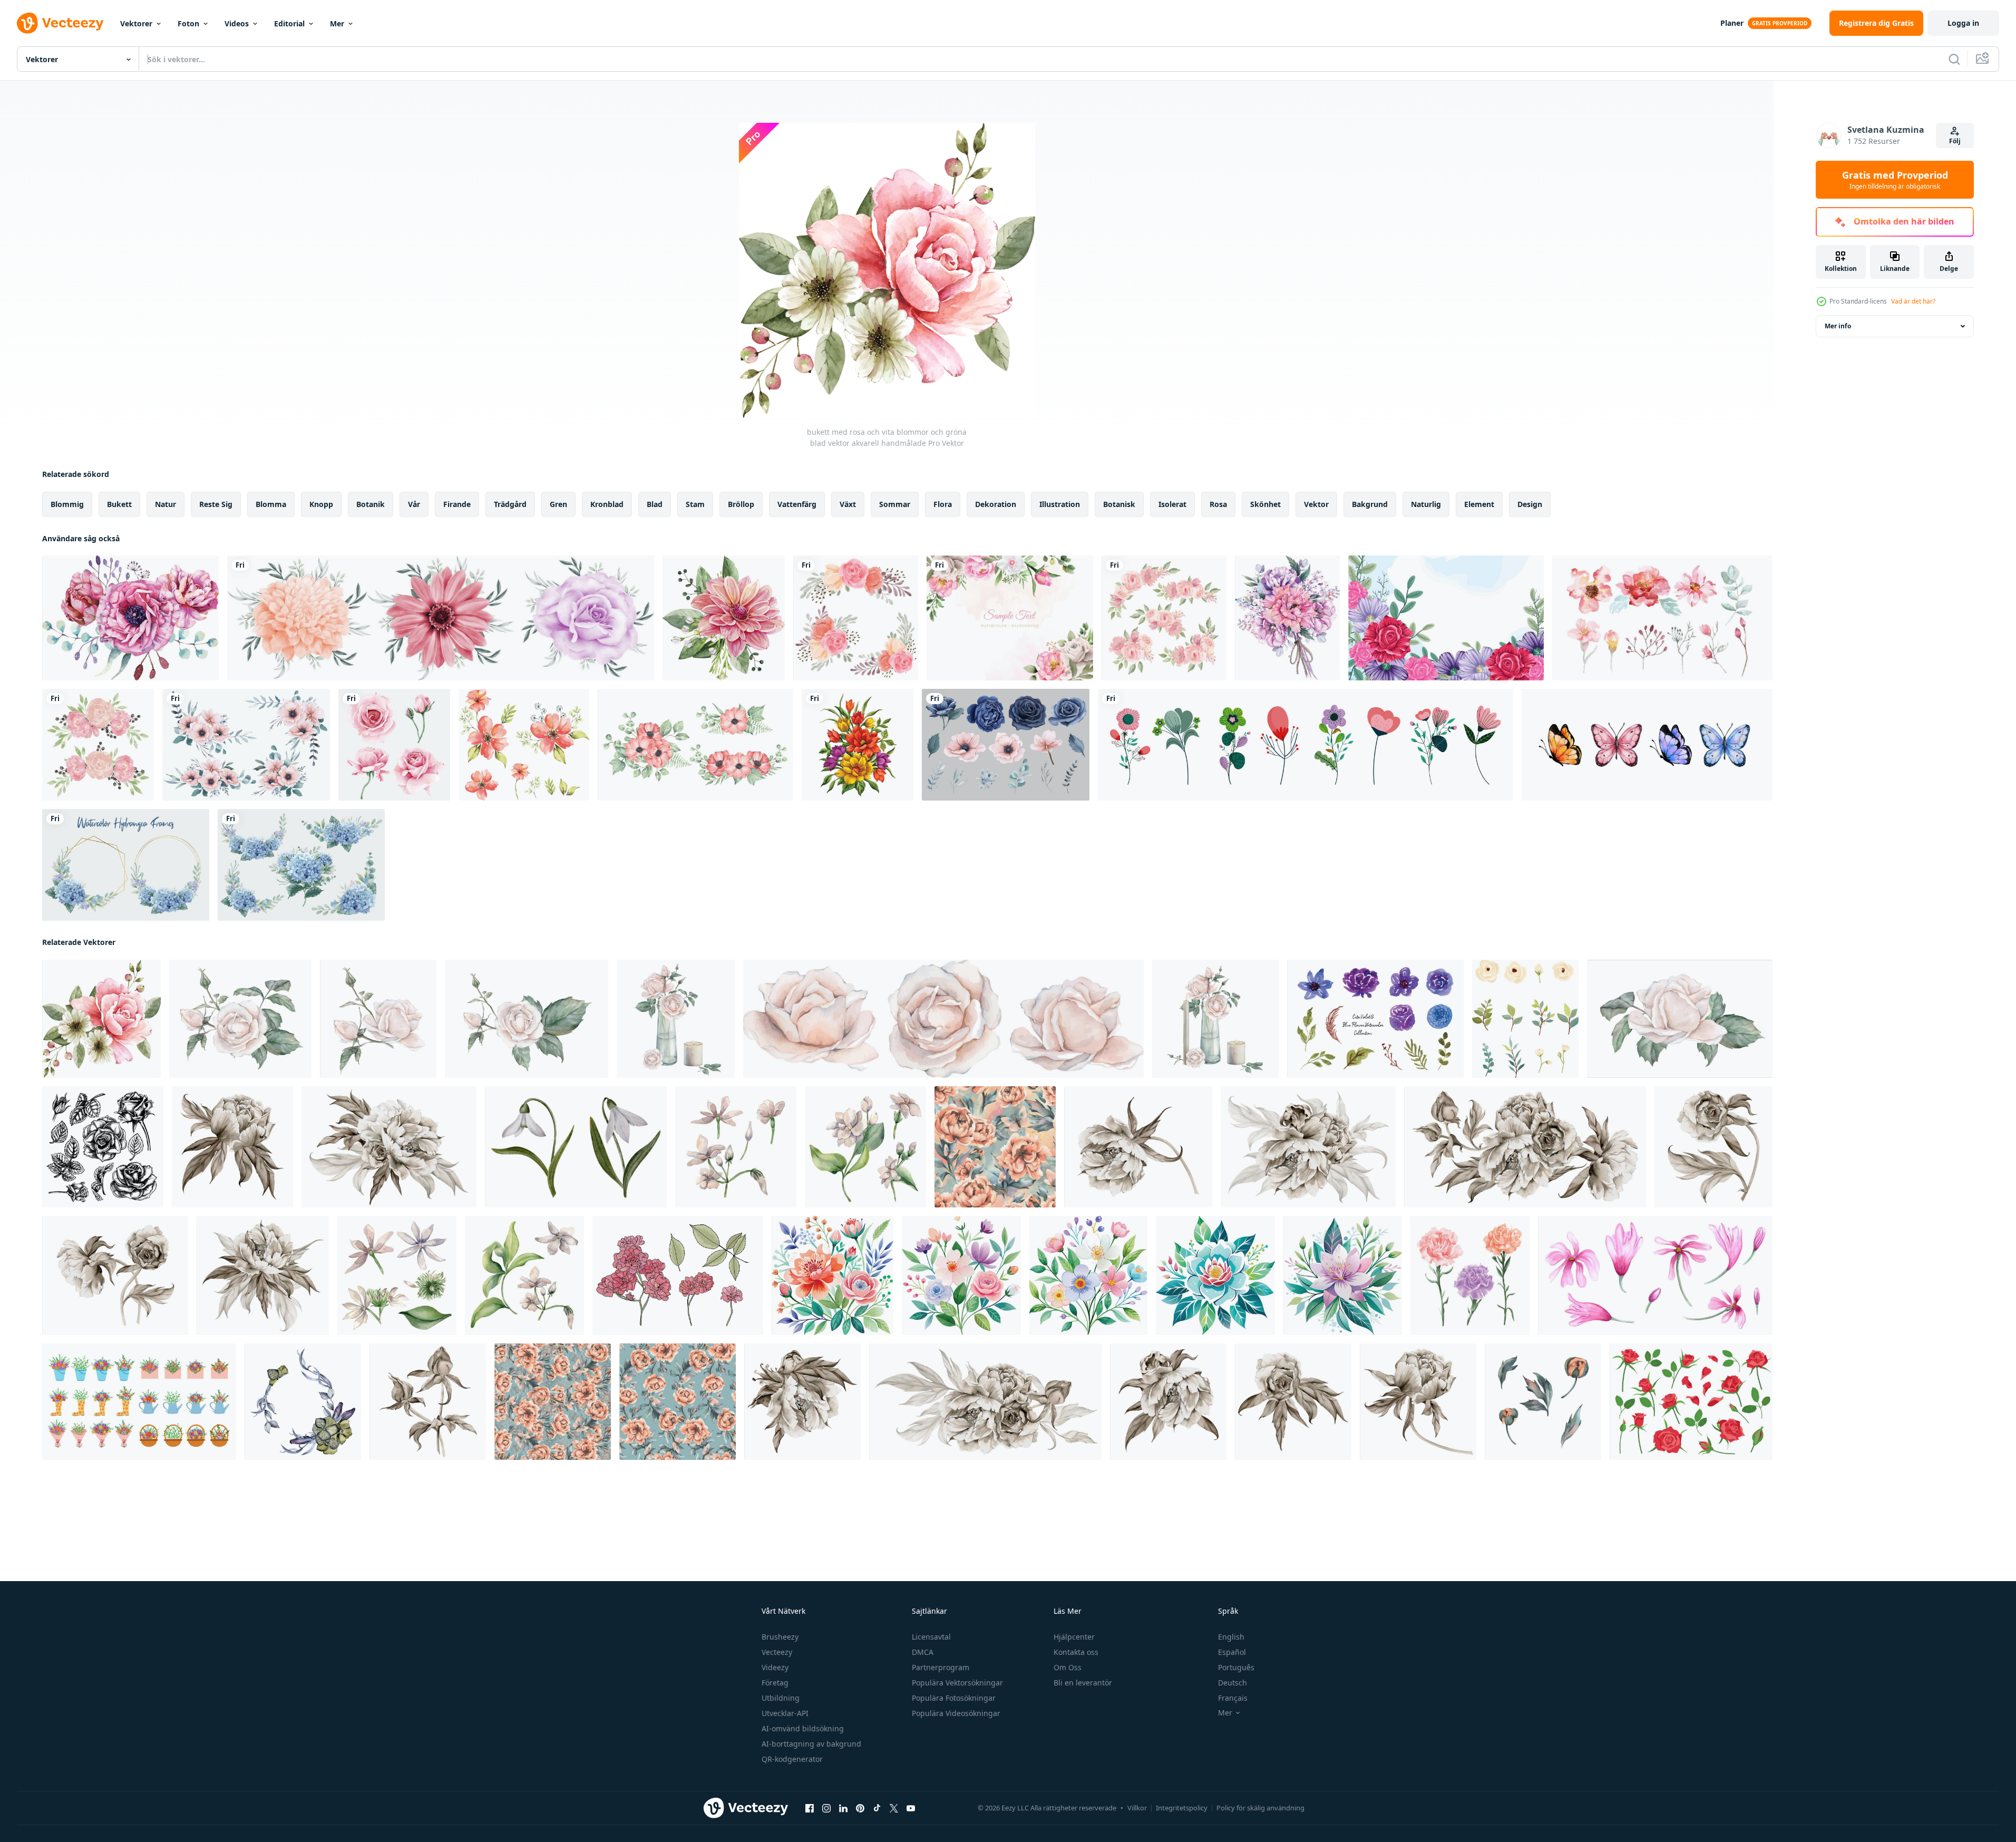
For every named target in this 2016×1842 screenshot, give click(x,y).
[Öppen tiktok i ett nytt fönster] (877, 1808)
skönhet (1265, 504)
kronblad (607, 504)
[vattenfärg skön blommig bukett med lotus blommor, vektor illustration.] (1215, 1275)
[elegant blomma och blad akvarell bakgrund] (1010, 618)
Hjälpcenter (1074, 1637)
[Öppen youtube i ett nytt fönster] (911, 1808)
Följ (1955, 141)
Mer (337, 23)
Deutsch (1233, 1683)
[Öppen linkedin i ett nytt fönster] (843, 1808)
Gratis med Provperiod (1895, 180)
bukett (119, 504)
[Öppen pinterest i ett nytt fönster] (860, 1808)
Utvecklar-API (785, 1713)
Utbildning (781, 1698)
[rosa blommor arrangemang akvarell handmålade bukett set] (856, 618)
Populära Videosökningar (956, 1713)
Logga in (1963, 23)
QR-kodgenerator (792, 1759)
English (1231, 1637)
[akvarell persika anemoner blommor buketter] (246, 745)
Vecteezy (777, 1652)
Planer (1732, 23)
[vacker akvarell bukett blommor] (858, 745)
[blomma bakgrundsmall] (1446, 618)
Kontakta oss (1076, 1652)
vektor (1316, 504)
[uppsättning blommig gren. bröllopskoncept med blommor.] (695, 745)
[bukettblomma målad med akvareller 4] (1287, 618)
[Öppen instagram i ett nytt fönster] (826, 1808)
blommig (67, 504)
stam (695, 504)
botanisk (1119, 504)
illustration (1060, 504)
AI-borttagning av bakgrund (811, 1744)
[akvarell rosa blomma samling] (394, 745)
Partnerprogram (941, 1667)
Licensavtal (931, 1637)
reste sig (216, 504)
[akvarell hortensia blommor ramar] (126, 865)
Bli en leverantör (1083, 1683)
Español (1232, 1652)
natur (165, 504)
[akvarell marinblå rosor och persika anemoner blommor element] (1006, 745)
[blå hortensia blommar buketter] (301, 865)
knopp (321, 504)
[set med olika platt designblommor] (1306, 745)
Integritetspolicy (1182, 1808)
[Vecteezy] (60, 23)
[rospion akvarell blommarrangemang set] (98, 745)
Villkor (1137, 1808)
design (1530, 504)
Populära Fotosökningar (954, 1698)
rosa (1218, 504)
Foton (188, 23)
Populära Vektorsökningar (957, 1683)
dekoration (996, 504)
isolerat (1172, 504)
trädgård (510, 504)
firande (457, 504)
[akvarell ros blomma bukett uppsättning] (1164, 618)
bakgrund (1370, 504)
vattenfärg (797, 504)
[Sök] (1954, 59)
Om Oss (1068, 1667)
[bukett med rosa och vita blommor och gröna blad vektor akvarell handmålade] (101, 1019)
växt (848, 504)
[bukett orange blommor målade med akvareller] (524, 745)
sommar (895, 504)
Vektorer (136, 23)
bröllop (741, 504)
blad (655, 504)
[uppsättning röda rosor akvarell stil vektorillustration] (1470, 1275)
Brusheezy (780, 1637)
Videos (237, 23)
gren (558, 504)
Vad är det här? (1913, 301)
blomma (271, 504)
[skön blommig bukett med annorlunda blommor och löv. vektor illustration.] (961, 1275)
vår (414, 504)
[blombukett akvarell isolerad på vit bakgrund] (441, 618)
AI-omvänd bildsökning (803, 1728)
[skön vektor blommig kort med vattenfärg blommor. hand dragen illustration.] (832, 1275)
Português (1236, 1667)
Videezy (775, 1667)
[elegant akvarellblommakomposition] (130, 618)
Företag (775, 1683)
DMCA (923, 1652)
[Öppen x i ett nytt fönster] (894, 1808)
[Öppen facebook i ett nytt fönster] (810, 1808)
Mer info (1838, 326)
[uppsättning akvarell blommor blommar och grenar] (1662, 618)
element (1479, 504)
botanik (371, 504)
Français (1233, 1698)
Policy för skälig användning (1260, 1808)
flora (943, 504)
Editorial (289, 23)
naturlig (1426, 504)
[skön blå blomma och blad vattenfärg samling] (1375, 1019)
